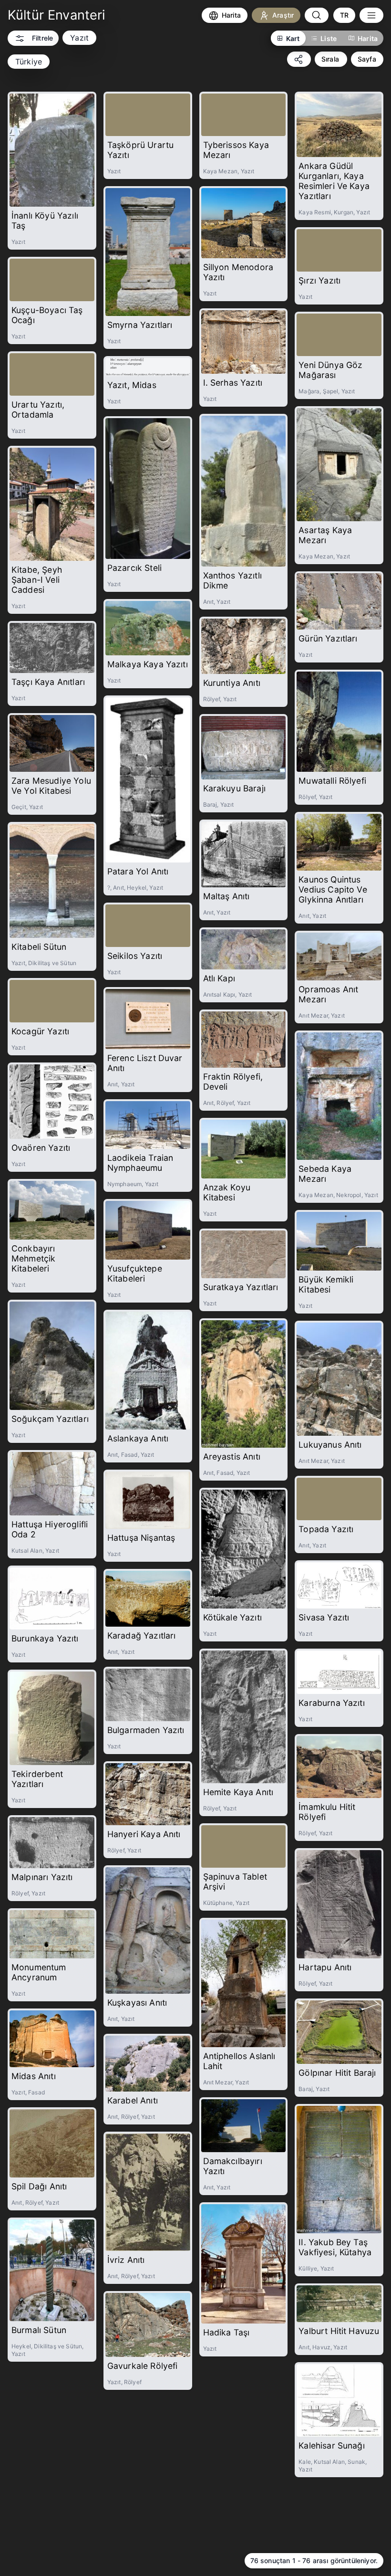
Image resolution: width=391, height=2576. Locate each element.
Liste (329, 38)
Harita (368, 38)
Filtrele (42, 38)
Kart (293, 38)
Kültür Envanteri (57, 15)
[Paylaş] (299, 59)
